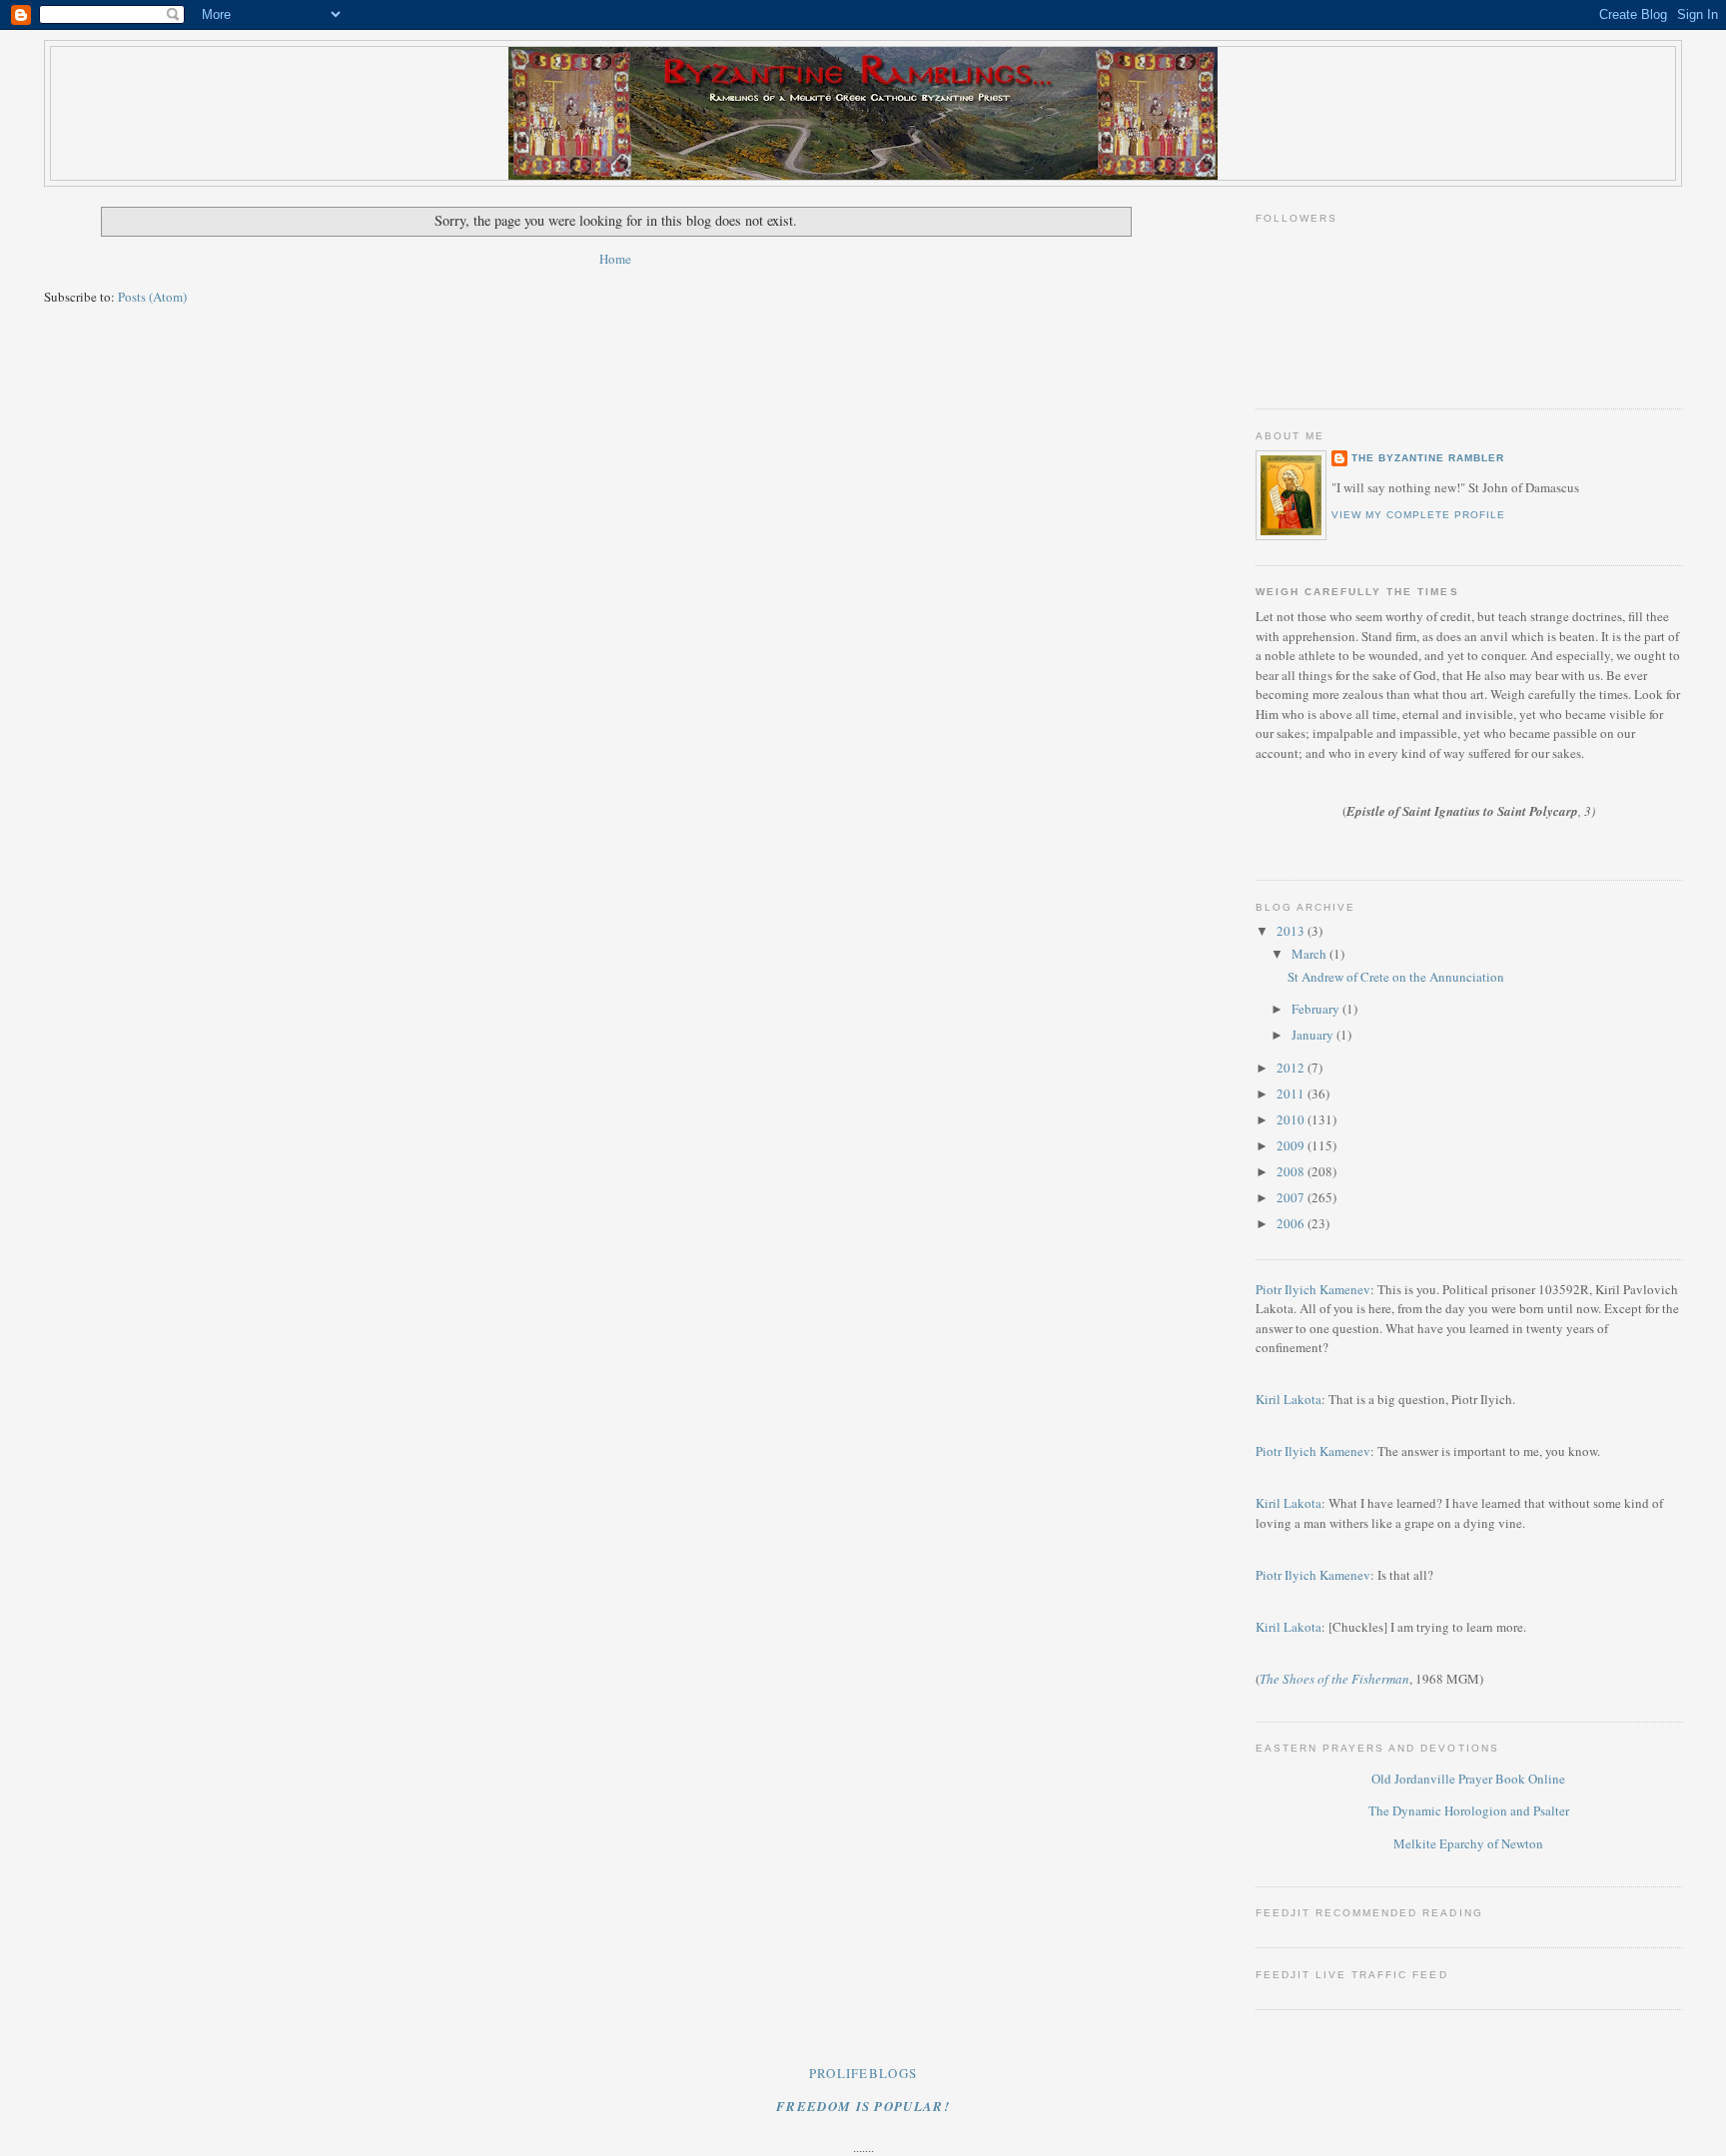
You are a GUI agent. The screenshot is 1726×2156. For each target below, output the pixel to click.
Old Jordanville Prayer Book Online (1468, 1779)
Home (615, 259)
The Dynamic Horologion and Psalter (1469, 1810)
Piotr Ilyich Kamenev (1313, 1289)
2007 (1292, 1197)
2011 (1292, 1093)
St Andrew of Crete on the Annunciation (1396, 977)
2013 (1292, 931)
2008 (1292, 1171)
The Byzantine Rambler (1428, 458)
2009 (1292, 1145)
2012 (1292, 1068)
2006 (1292, 1223)
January (1314, 1035)
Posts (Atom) (152, 297)
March (1310, 954)
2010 (1292, 1119)
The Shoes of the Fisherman (1334, 1679)
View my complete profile (1418, 515)
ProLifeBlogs (863, 2073)
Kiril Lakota (1289, 1399)
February (1317, 1009)
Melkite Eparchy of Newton (1468, 1843)
